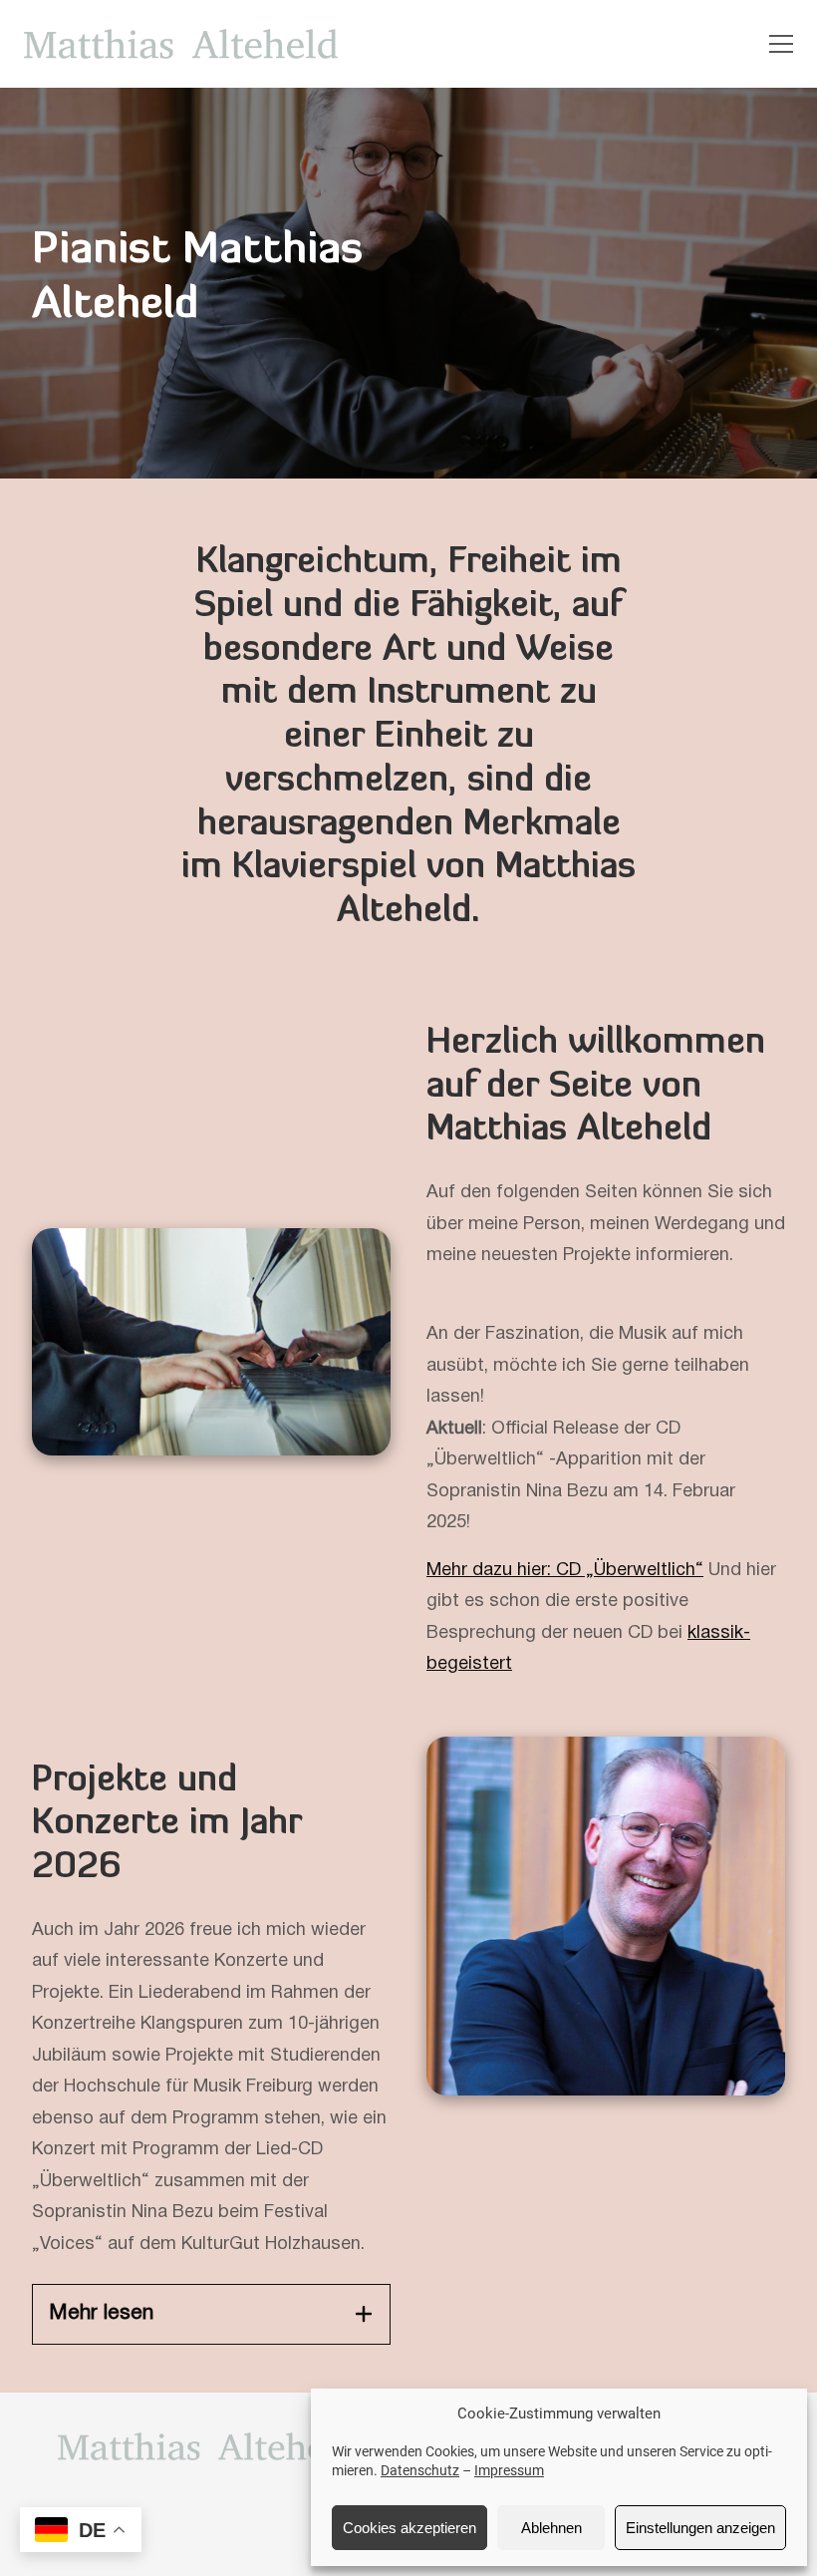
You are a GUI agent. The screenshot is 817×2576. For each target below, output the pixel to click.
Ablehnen (551, 2528)
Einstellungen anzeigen (700, 2528)
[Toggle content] (364, 2314)
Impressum (509, 2470)
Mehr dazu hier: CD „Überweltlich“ (565, 1571)
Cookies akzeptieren (409, 2528)
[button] (781, 44)
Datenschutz (420, 2470)
